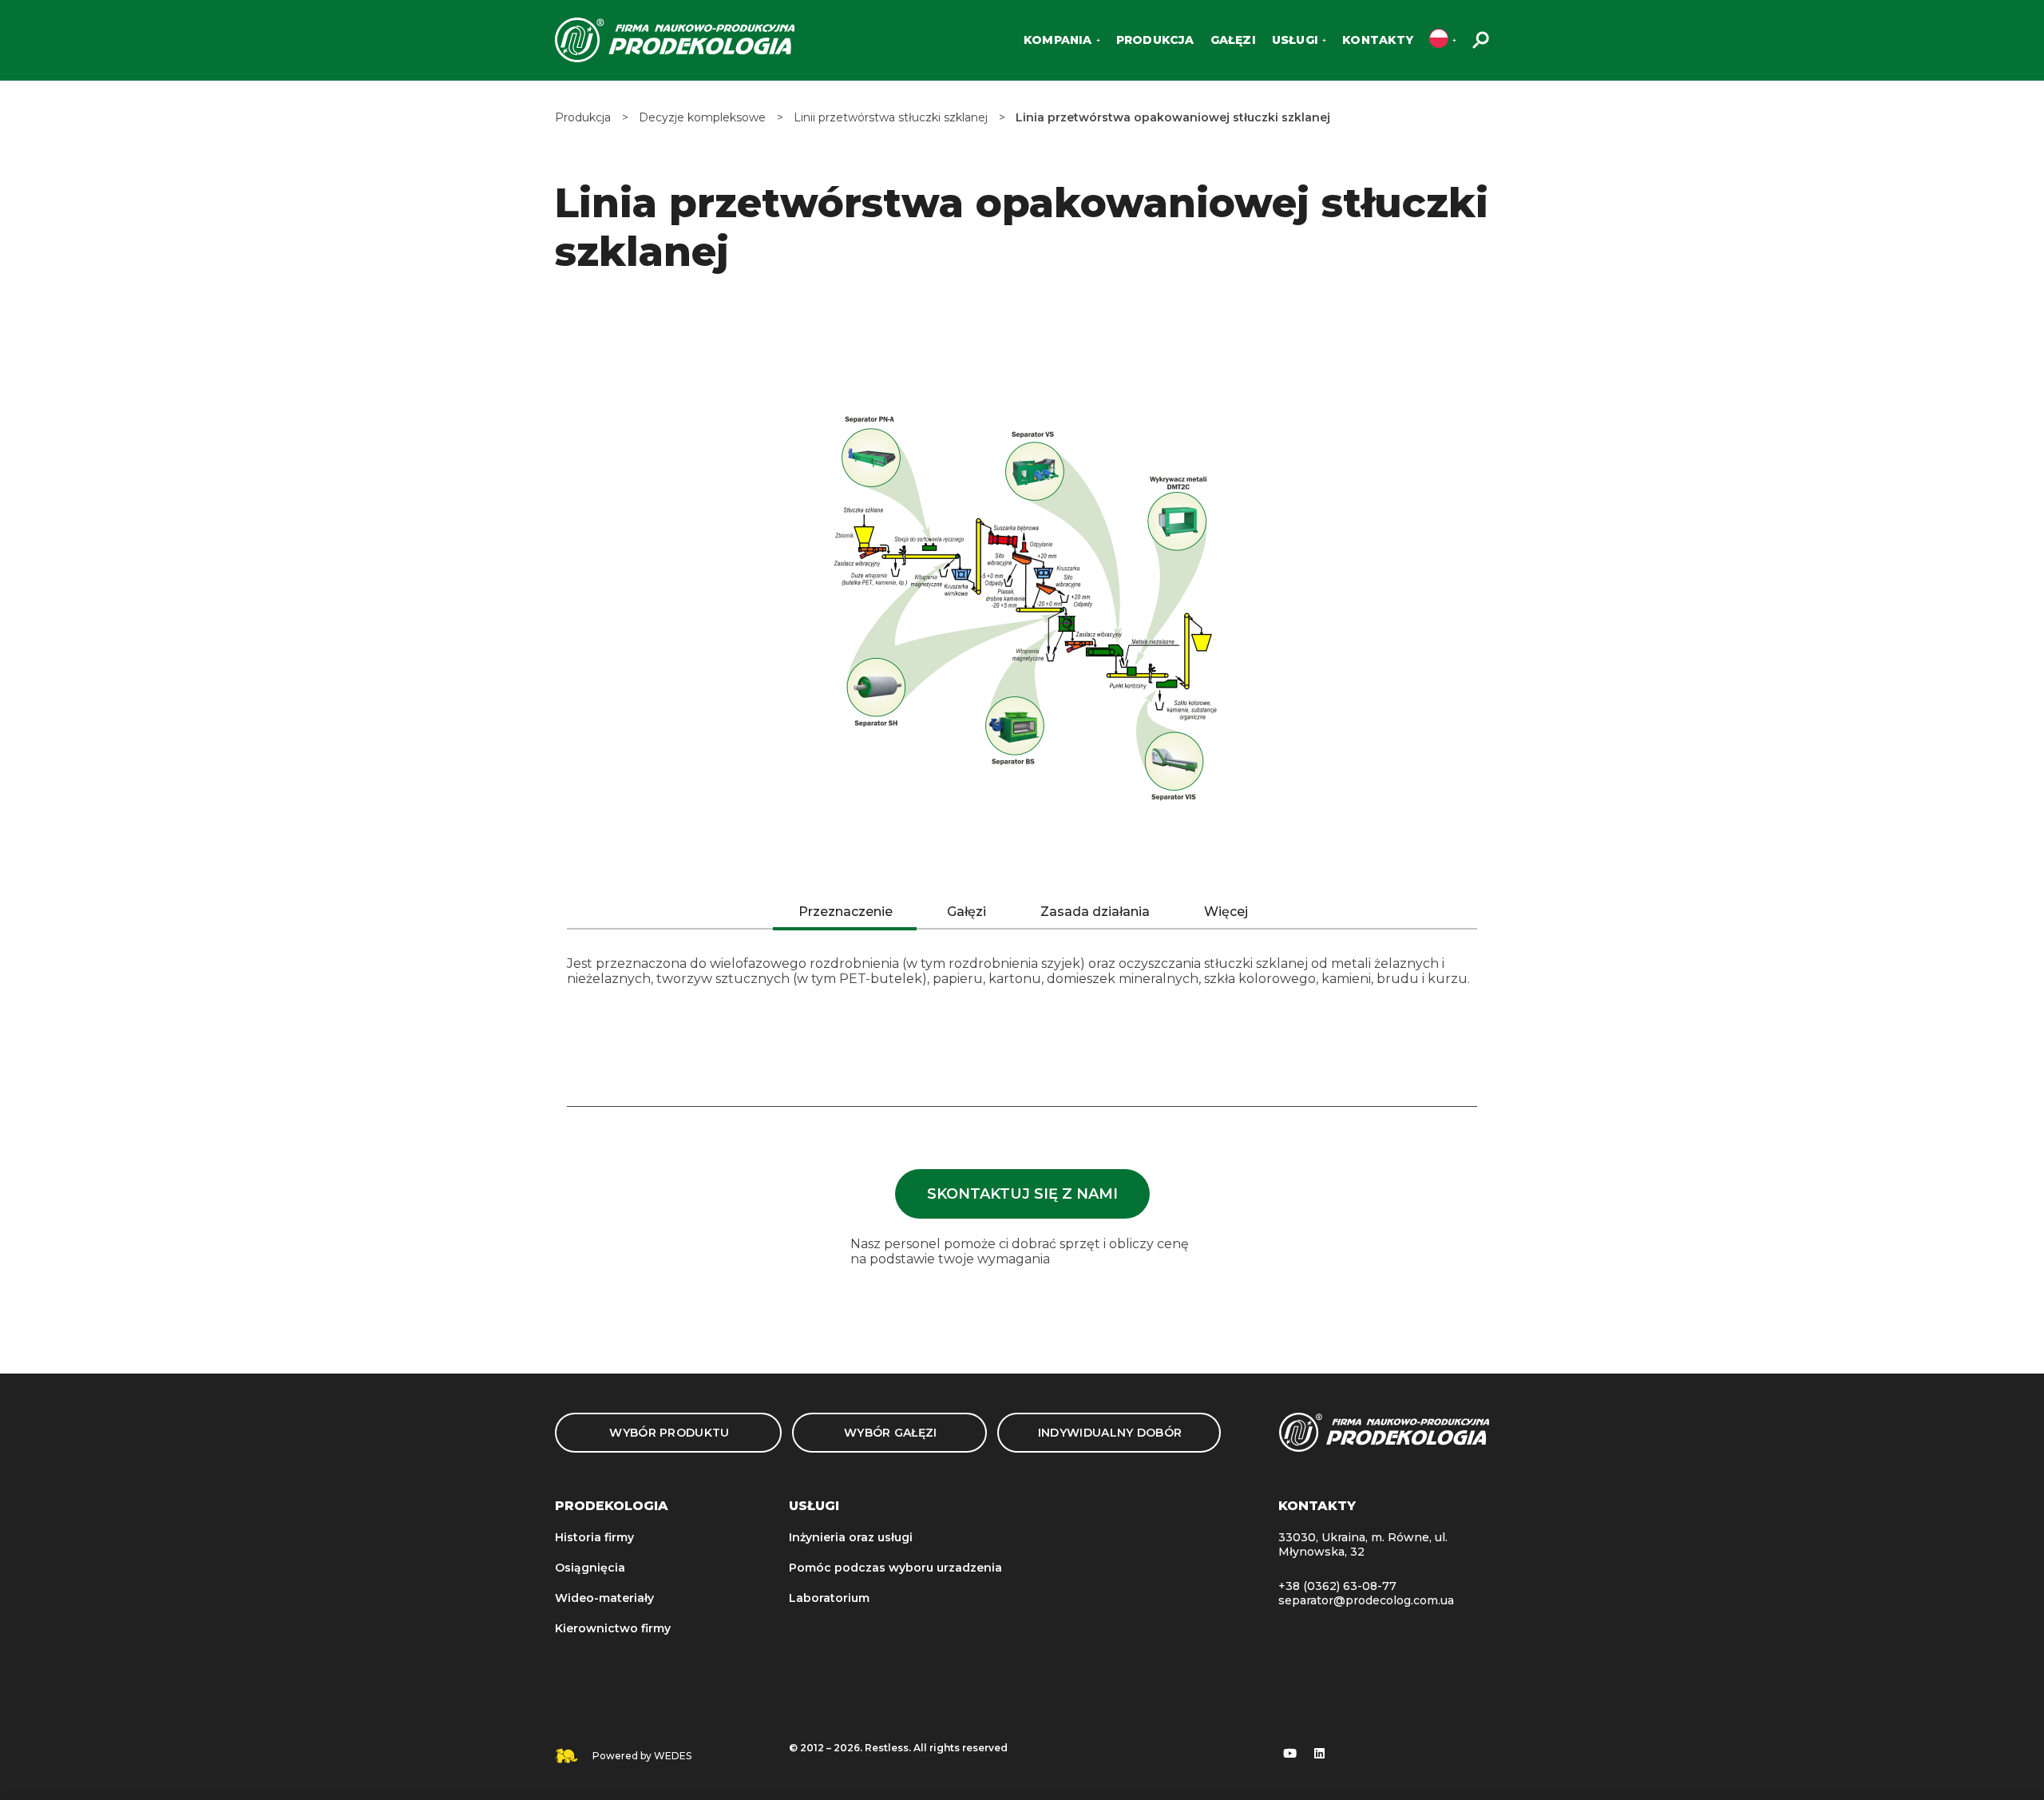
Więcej (1226, 912)
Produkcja (583, 118)
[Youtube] (1290, 1753)
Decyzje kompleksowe (702, 118)
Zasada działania (1095, 912)
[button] (1022, 1194)
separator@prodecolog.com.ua (1366, 1600)
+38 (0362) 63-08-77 (1337, 1586)
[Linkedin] (1320, 1753)
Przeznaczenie (846, 912)
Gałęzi (967, 912)
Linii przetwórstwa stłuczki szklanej (891, 118)
